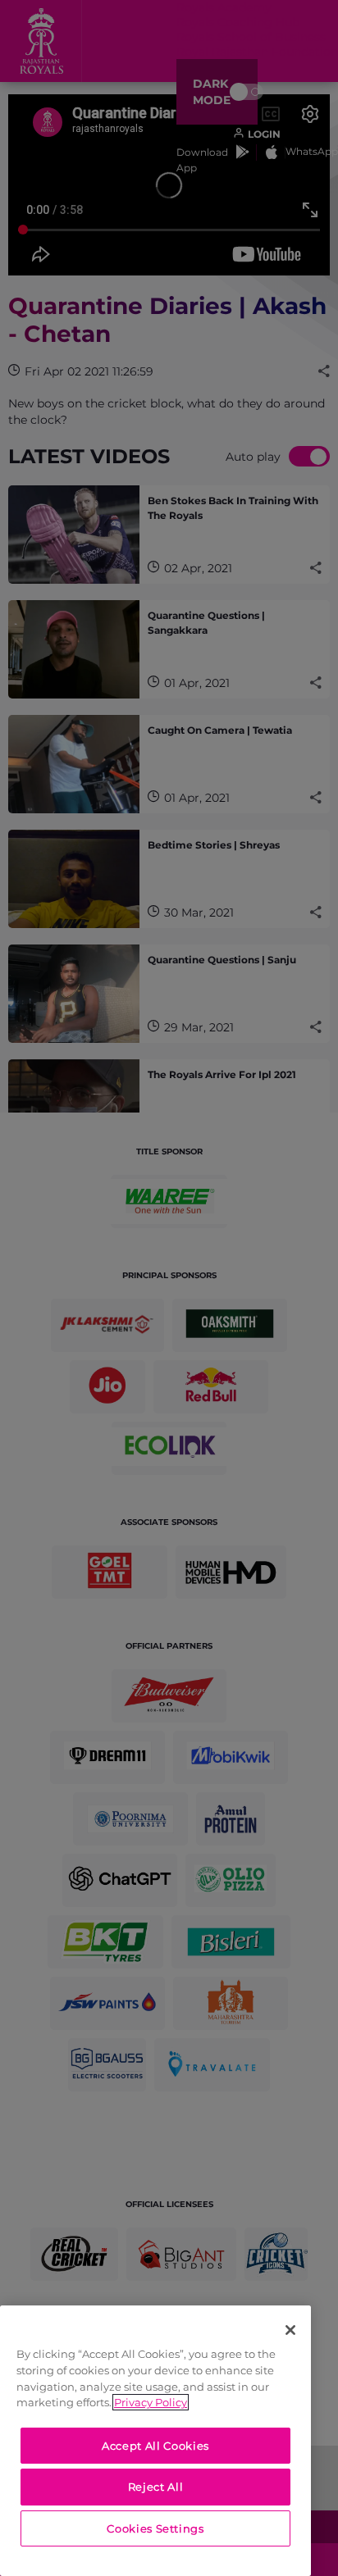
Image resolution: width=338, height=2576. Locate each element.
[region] (155, 2441)
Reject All (156, 2487)
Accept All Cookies (155, 2446)
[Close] (290, 2330)
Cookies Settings (155, 2528)
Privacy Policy (151, 2402)
